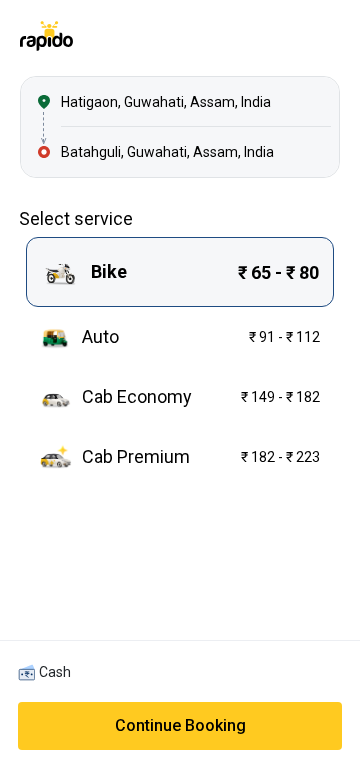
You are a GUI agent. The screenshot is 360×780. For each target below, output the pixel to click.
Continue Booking (180, 725)
